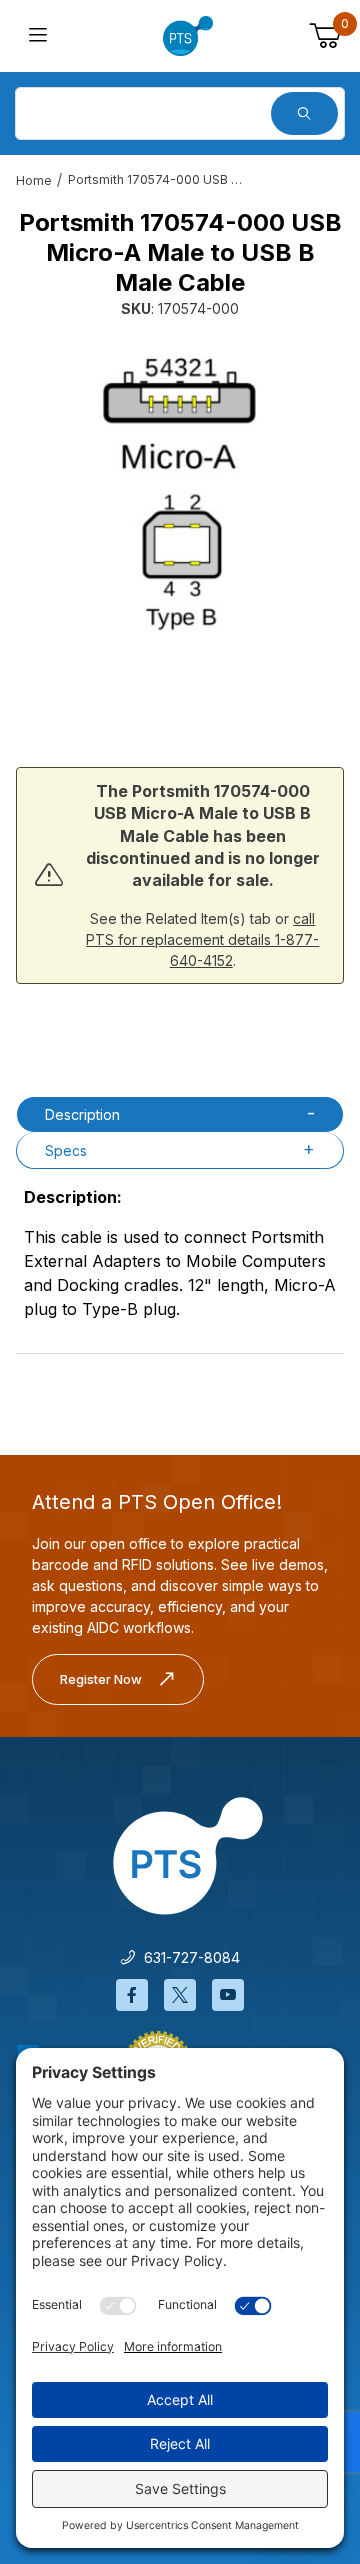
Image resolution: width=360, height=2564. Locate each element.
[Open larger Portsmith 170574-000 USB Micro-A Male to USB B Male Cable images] (180, 485)
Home (34, 180)
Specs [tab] (66, 1150)
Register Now (101, 1679)
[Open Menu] (38, 36)
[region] (180, 687)
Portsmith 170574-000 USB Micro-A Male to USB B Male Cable (158, 179)
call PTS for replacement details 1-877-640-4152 (202, 939)
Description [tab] (82, 1114)
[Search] (304, 113)
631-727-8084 (188, 1957)
